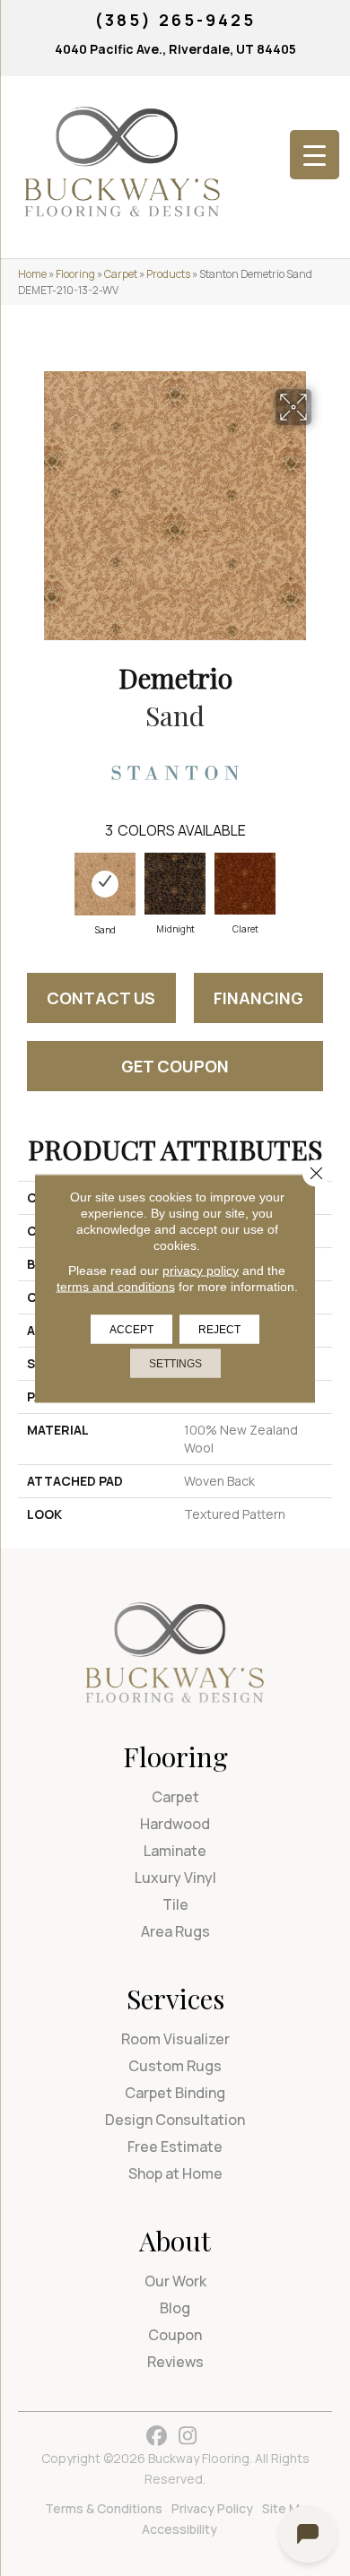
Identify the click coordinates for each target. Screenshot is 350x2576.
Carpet (121, 274)
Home (32, 274)
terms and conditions (116, 1286)
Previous (27, 884)
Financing (258, 998)
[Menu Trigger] (315, 155)
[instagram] (188, 2437)
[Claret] (245, 884)
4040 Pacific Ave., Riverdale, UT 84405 (175, 49)
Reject (219, 1329)
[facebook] (157, 2437)
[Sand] (105, 884)
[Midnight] (175, 884)
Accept (131, 1329)
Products (168, 274)
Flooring (75, 274)
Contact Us (101, 998)
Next (323, 884)
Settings (175, 1363)
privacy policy (201, 1270)
